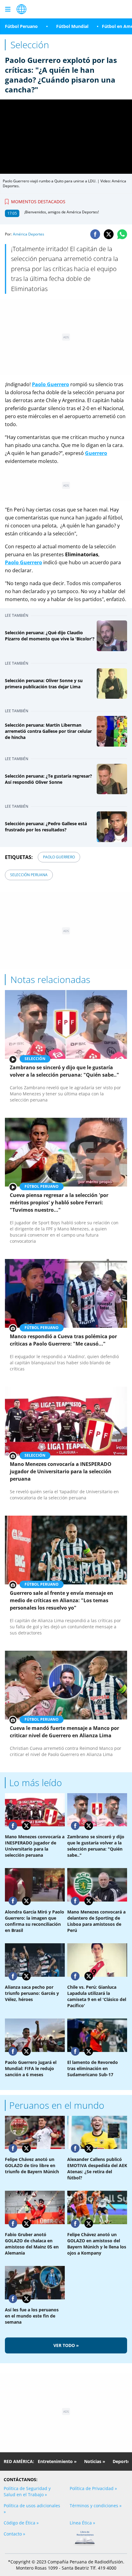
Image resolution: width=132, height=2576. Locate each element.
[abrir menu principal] (8, 9)
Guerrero (31, 562)
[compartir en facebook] (95, 234)
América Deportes (29, 234)
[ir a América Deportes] (21, 9)
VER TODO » (66, 2345)
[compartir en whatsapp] (122, 234)
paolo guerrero (59, 857)
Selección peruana (29, 875)
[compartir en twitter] (109, 234)
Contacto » (14, 2534)
